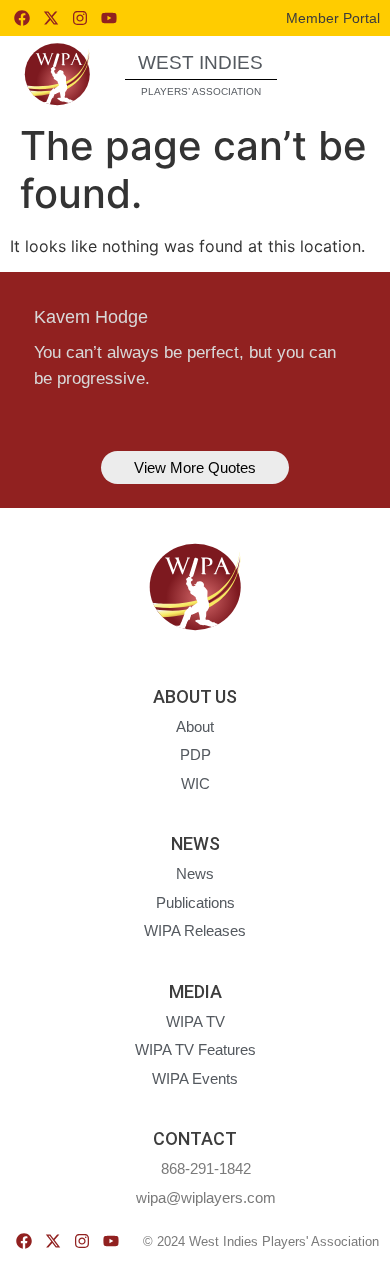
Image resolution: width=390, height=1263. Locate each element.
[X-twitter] (51, 18)
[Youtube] (109, 18)
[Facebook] (22, 18)
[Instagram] (80, 18)
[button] (339, 73)
